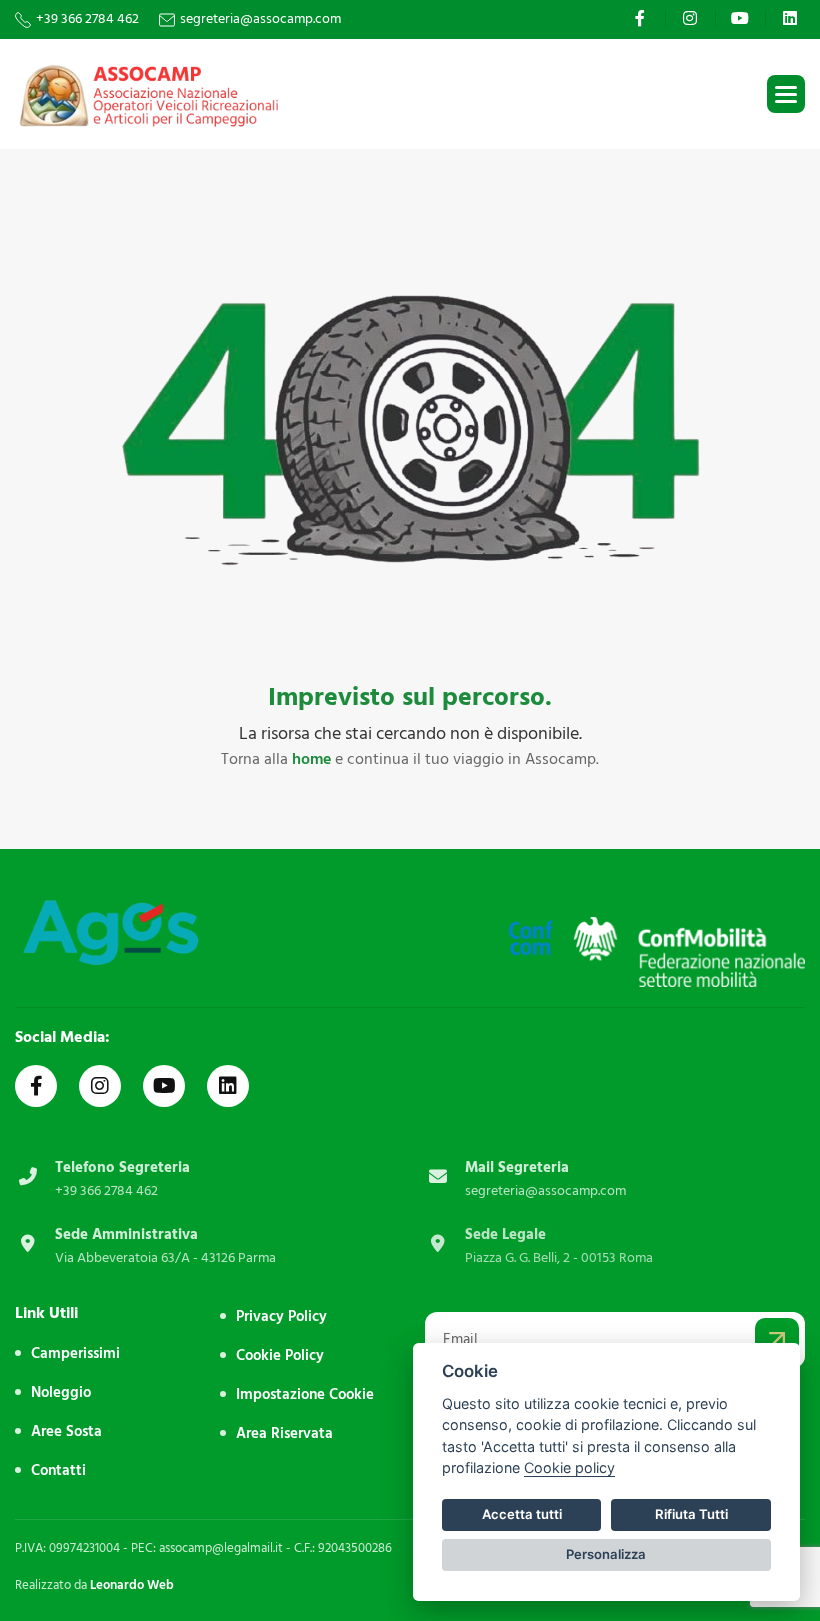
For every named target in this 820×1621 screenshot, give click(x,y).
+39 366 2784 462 (87, 19)
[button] (786, 94)
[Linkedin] (792, 18)
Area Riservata (284, 1433)
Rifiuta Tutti (691, 1514)
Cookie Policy (280, 1355)
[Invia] (777, 1340)
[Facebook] (642, 18)
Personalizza (606, 1554)
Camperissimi (75, 1353)
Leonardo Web (132, 1585)
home (311, 759)
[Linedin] (228, 1086)
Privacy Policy (281, 1316)
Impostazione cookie (305, 1394)
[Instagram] (692, 18)
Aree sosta (66, 1431)
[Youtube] (742, 18)
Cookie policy (569, 1467)
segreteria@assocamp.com (260, 19)
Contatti (58, 1470)
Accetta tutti (522, 1514)
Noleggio (61, 1392)
